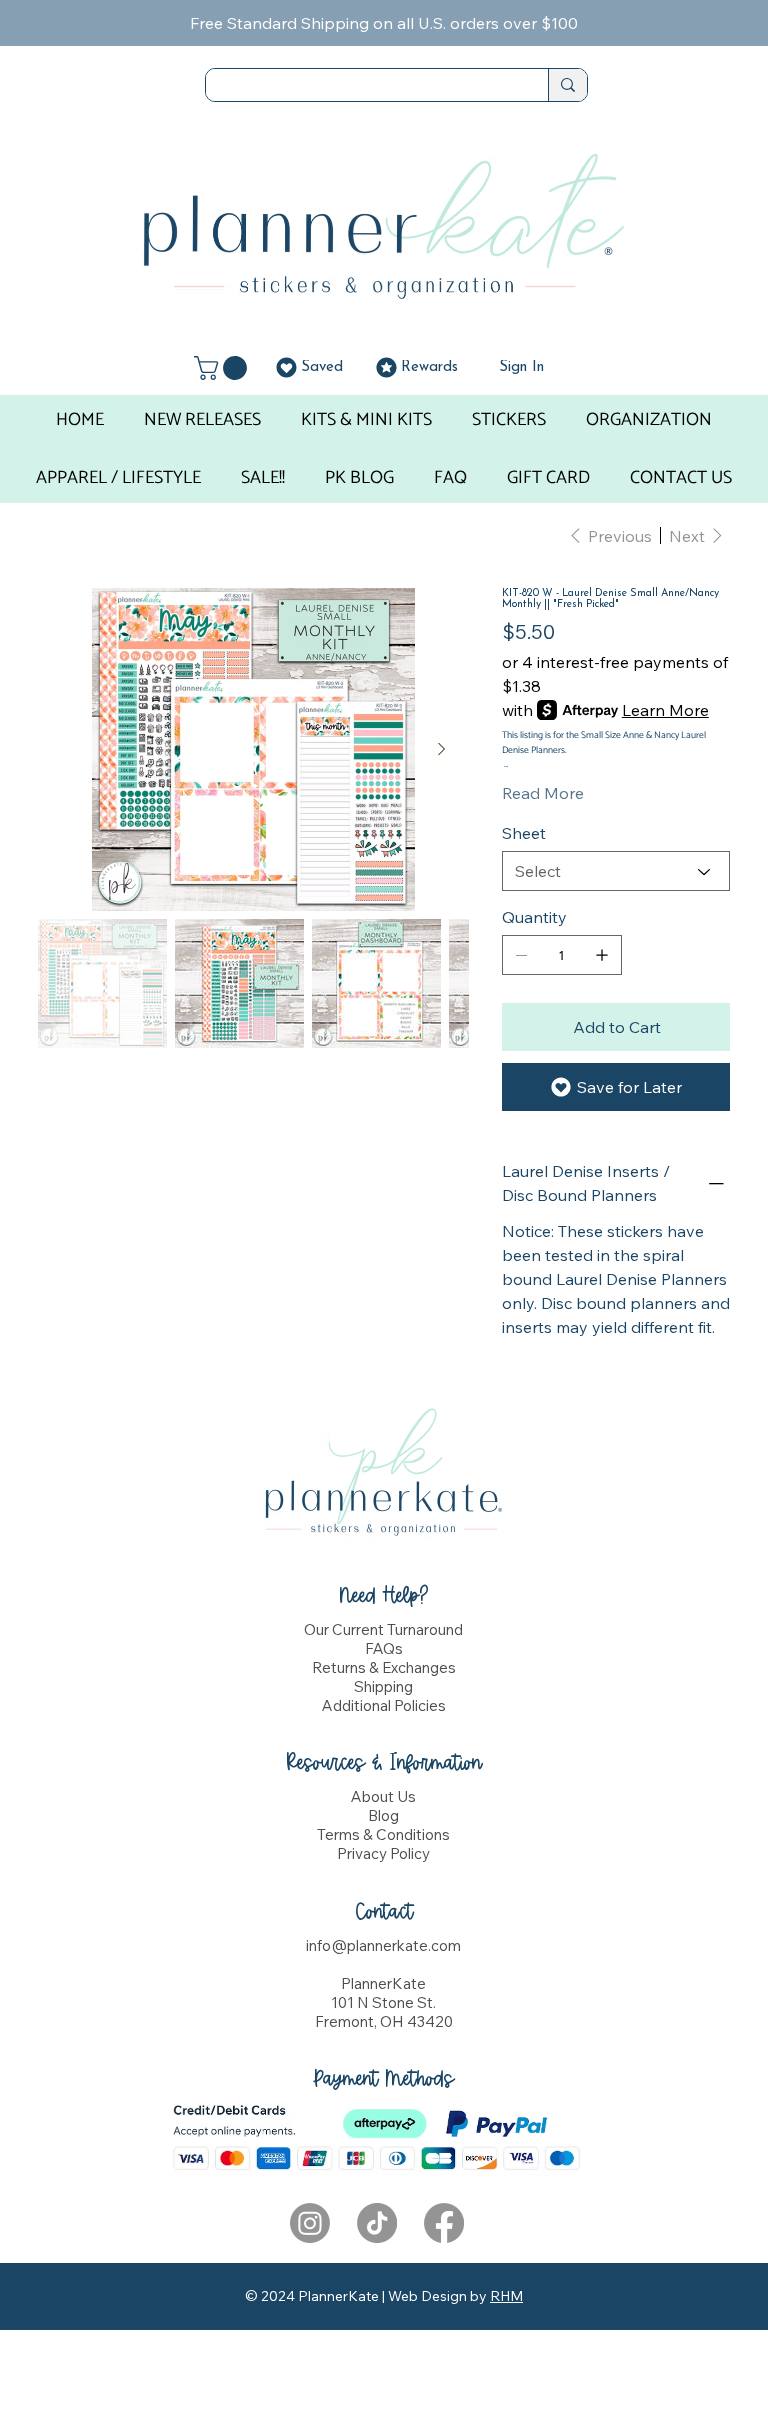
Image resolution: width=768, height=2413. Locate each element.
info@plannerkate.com (383, 1945)
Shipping (383, 1686)
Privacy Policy (383, 1853)
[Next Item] (441, 750)
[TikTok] (377, 2223)
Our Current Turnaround (383, 1629)
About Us (383, 1796)
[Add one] (602, 955)
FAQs (384, 1648)
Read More (543, 793)
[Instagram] (310, 2223)
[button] (223, 368)
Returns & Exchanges (384, 1667)
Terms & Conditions (383, 1834)
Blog (383, 1815)
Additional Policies (384, 1705)
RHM (506, 2296)
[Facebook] (444, 2223)
